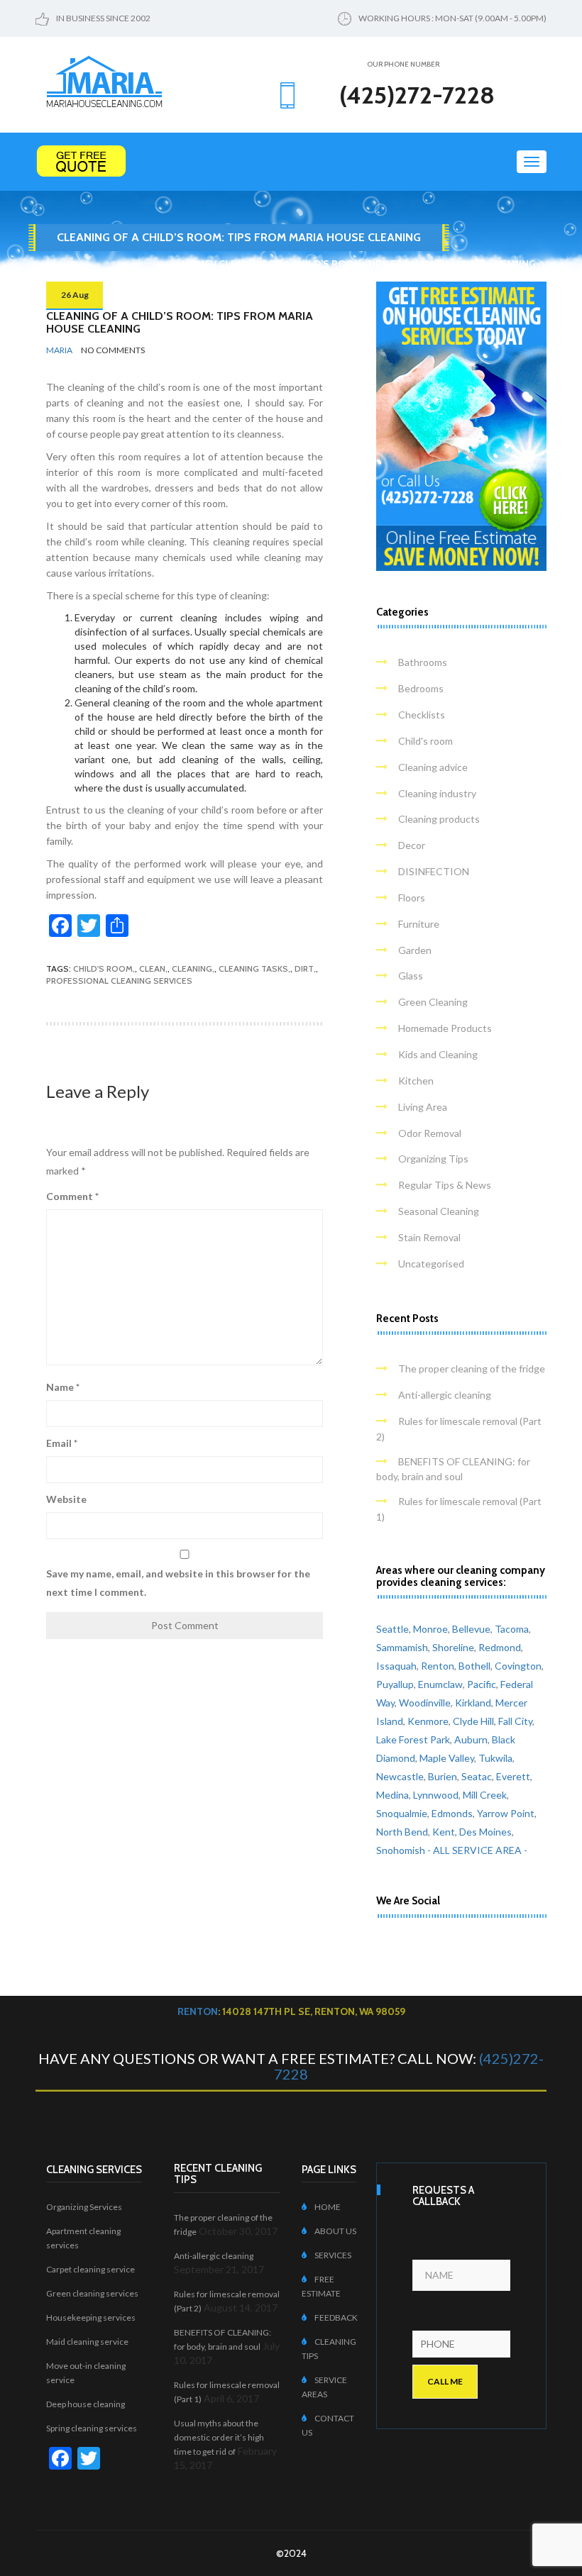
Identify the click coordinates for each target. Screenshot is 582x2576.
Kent (444, 1832)
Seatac (477, 1776)
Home (196, 264)
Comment (72, 1196)
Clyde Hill (473, 1721)
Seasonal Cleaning (439, 1211)
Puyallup (395, 1684)
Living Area (423, 1107)
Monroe (430, 1629)
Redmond (500, 1647)
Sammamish (402, 1647)
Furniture (419, 924)
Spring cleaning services (92, 2428)
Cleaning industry (437, 793)
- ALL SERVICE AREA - (477, 1850)
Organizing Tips (433, 1159)
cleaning (192, 968)
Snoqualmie (402, 1813)
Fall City (515, 1721)
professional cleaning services (119, 981)
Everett (513, 1776)
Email (62, 1443)
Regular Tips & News (445, 1185)
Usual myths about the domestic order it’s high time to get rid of (219, 2437)
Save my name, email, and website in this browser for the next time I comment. (178, 1583)
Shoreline (453, 1647)
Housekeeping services (91, 2317)
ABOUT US (335, 2231)
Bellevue (471, 1629)
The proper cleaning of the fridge (472, 1368)
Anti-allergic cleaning (445, 1395)
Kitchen (416, 1081)
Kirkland (473, 1703)
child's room (103, 968)
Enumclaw (440, 1684)
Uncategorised (431, 1264)
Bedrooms (421, 688)
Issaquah (396, 1666)
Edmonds (452, 1813)
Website (66, 1499)
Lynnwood (436, 1795)
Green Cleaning (433, 1002)
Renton (438, 1666)
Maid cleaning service (87, 2342)
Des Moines (485, 1832)
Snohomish (401, 1850)
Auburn (471, 1739)
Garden (415, 950)
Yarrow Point (506, 1813)
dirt (304, 968)
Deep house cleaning (86, 2404)
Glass (411, 976)
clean (152, 968)
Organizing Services (84, 2207)
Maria (59, 350)
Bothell (474, 1666)
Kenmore (428, 1721)
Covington (518, 1666)
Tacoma (512, 1629)
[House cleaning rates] (291, 161)
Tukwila (495, 1758)
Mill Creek (485, 1795)
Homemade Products (445, 1028)
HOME (328, 2207)
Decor (412, 845)
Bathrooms (423, 662)
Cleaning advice (433, 767)
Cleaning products (439, 819)
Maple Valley (447, 1758)
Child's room (425, 741)
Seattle (392, 1629)
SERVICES (333, 2255)
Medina (392, 1795)
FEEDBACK (336, 2317)
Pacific (482, 1684)
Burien (443, 1776)
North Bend (402, 1832)
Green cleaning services (92, 2293)
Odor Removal (430, 1133)
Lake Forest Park (413, 1739)
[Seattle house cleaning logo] (104, 80)
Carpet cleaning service (90, 2269)
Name (63, 1387)
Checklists (422, 715)
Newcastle (400, 1776)
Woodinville (425, 1703)
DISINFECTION (434, 871)
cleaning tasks (253, 968)
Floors (412, 898)
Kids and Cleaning (438, 1054)
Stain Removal (429, 1237)
